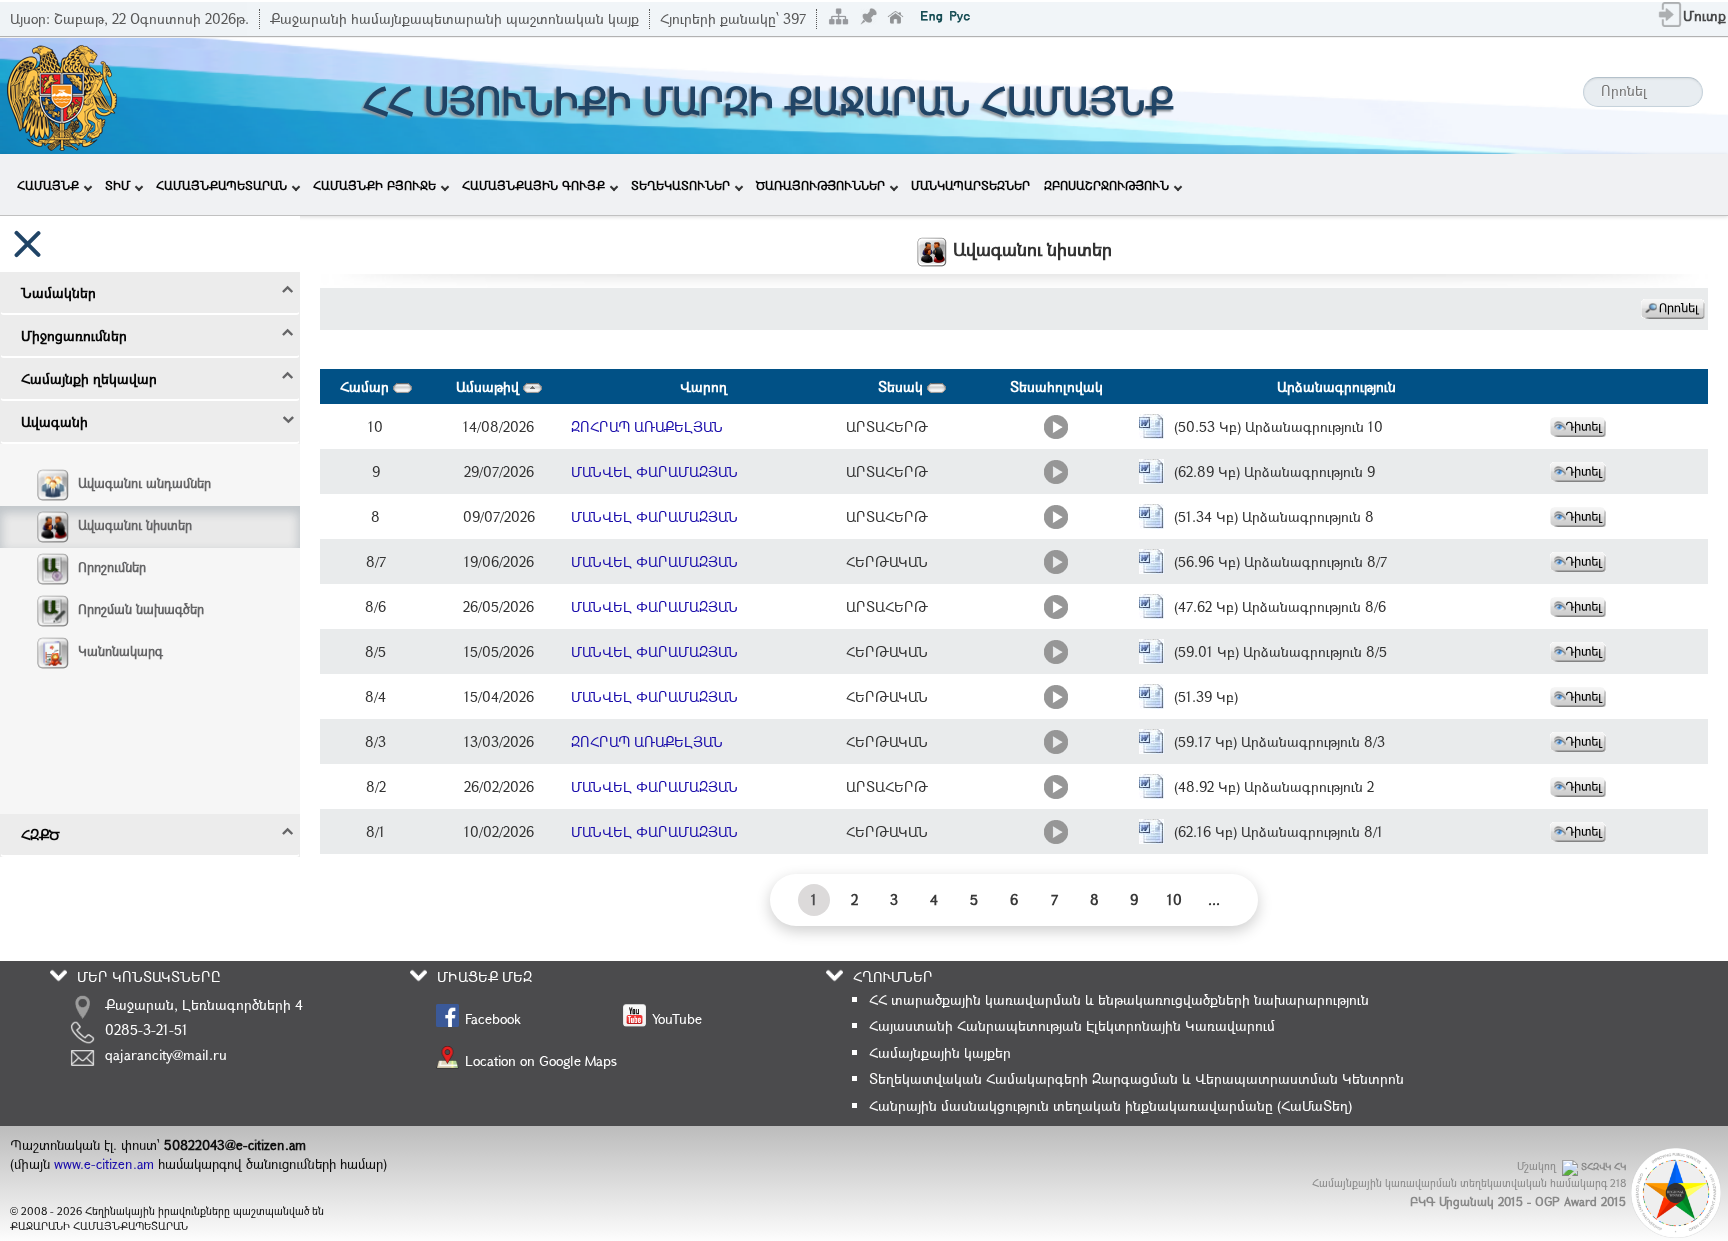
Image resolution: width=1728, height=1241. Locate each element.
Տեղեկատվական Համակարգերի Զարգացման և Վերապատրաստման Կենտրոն (1136, 1078)
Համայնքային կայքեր (940, 1052)
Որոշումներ (112, 567)
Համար (366, 386)
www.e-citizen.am (104, 1164)
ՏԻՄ (117, 185)
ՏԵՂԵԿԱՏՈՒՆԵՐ (680, 185)
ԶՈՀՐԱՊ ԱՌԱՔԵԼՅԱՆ (647, 426)
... (1214, 899)
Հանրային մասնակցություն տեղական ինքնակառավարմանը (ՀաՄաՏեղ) (1110, 1105)
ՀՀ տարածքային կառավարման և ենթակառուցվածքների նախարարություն (1119, 999)
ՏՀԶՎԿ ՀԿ (1603, 1166)
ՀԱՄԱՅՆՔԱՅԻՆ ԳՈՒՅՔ (533, 185)
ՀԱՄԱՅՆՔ (48, 185)
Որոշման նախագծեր (141, 609)
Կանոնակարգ (120, 651)
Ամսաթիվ (489, 386)
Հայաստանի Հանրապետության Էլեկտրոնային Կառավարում (1072, 1025)
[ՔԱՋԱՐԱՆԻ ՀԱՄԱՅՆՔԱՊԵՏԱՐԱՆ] (60, 93)
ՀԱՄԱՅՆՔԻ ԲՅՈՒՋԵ (374, 185)
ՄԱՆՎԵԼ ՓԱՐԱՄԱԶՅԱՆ (654, 471)
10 (1174, 899)
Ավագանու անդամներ (144, 483)
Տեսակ (902, 386)
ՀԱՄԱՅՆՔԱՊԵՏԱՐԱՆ (221, 185)
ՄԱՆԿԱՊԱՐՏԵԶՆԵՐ (970, 185)
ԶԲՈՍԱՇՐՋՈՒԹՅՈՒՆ (1106, 185)
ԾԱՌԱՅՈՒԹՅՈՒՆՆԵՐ (820, 185)
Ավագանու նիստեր (135, 525)
